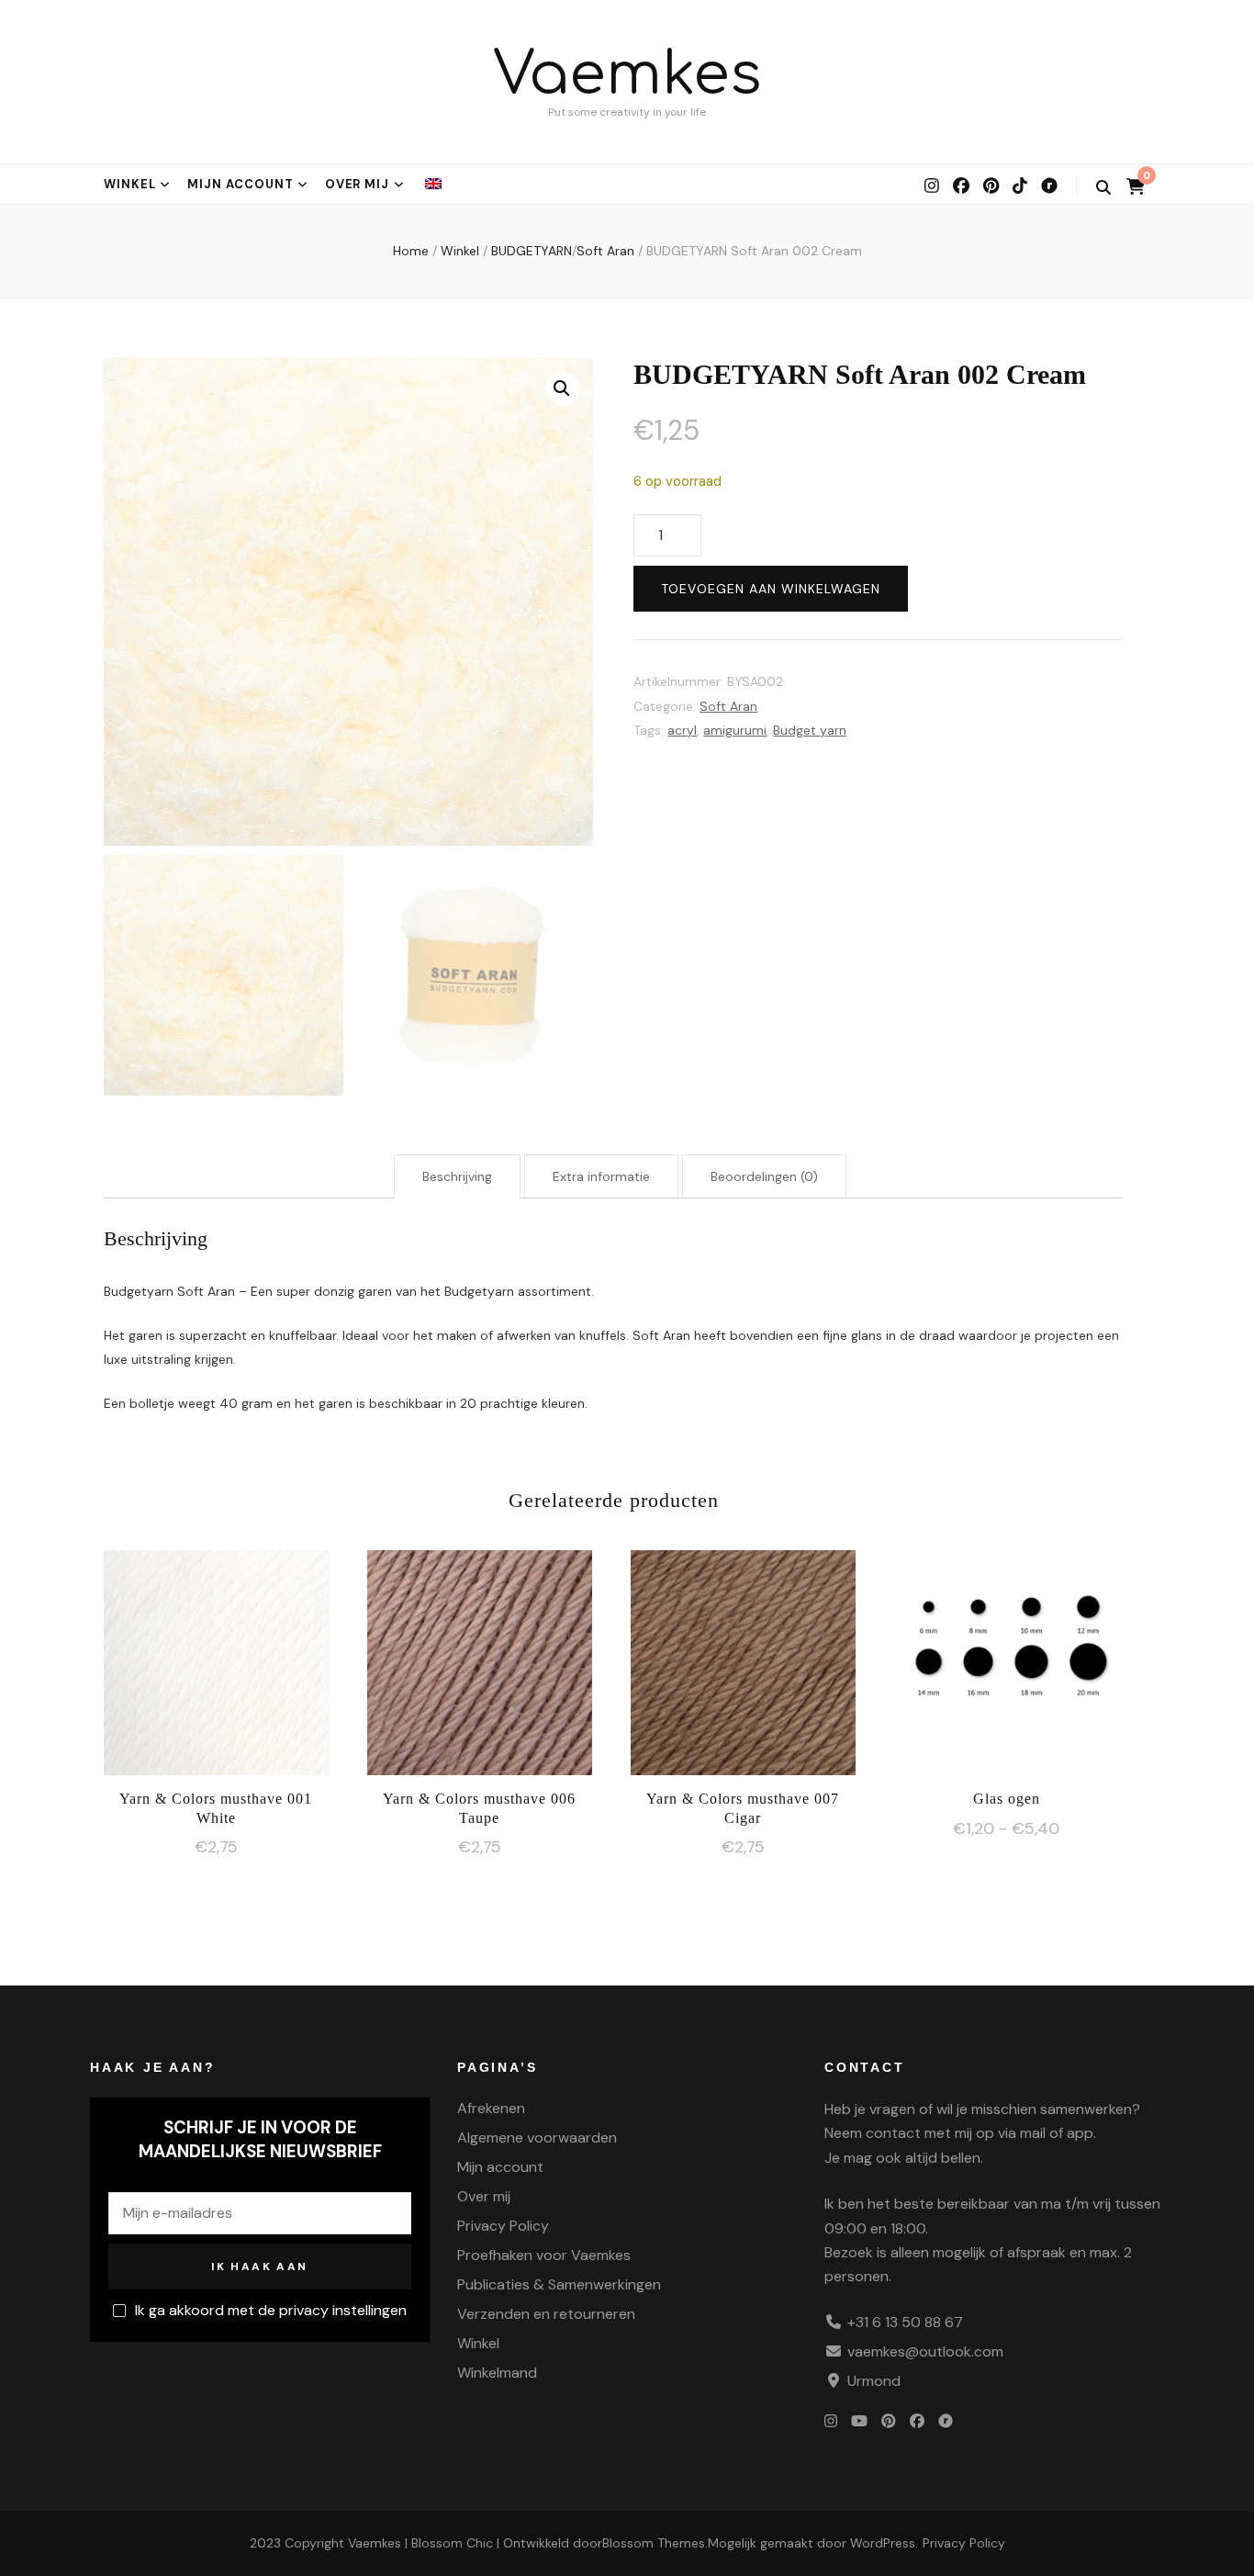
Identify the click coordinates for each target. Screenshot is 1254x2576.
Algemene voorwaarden (537, 2137)
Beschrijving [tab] (457, 1176)
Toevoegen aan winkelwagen (771, 589)
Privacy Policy (503, 2226)
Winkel (130, 184)
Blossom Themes (654, 2543)
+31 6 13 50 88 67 (905, 2322)
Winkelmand (497, 2373)
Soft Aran (728, 706)
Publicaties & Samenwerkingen (559, 2284)
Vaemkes (627, 75)
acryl (682, 730)
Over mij (358, 184)
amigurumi (735, 730)
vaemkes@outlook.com (925, 2351)
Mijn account (241, 184)
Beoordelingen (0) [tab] (764, 1176)
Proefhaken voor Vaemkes (544, 2255)
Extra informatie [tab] (601, 1176)
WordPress (883, 2543)
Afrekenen (491, 2108)
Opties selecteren (1006, 1661)
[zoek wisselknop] (1103, 188)
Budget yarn (810, 730)
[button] (562, 388)
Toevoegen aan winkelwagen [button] (216, 1658)
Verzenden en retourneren (546, 2314)
